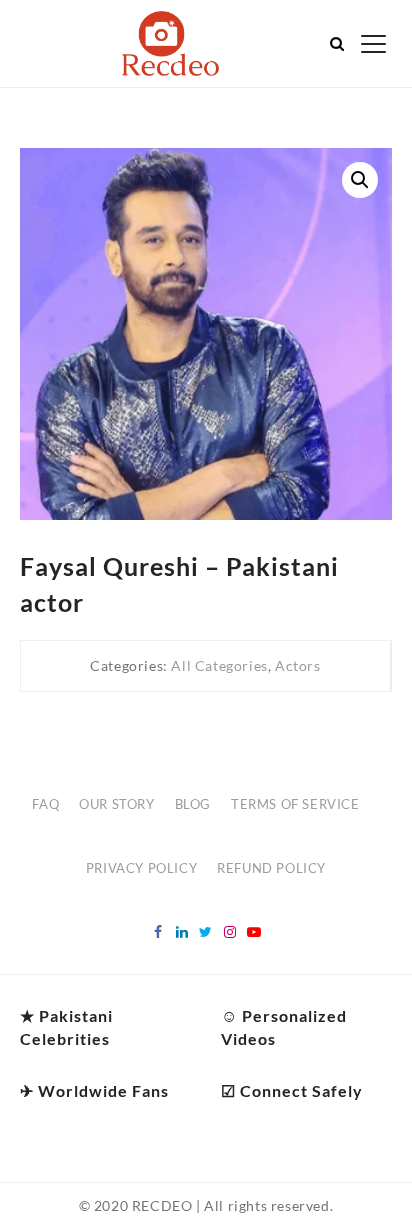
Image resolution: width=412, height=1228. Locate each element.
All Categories (219, 665)
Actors (298, 665)
